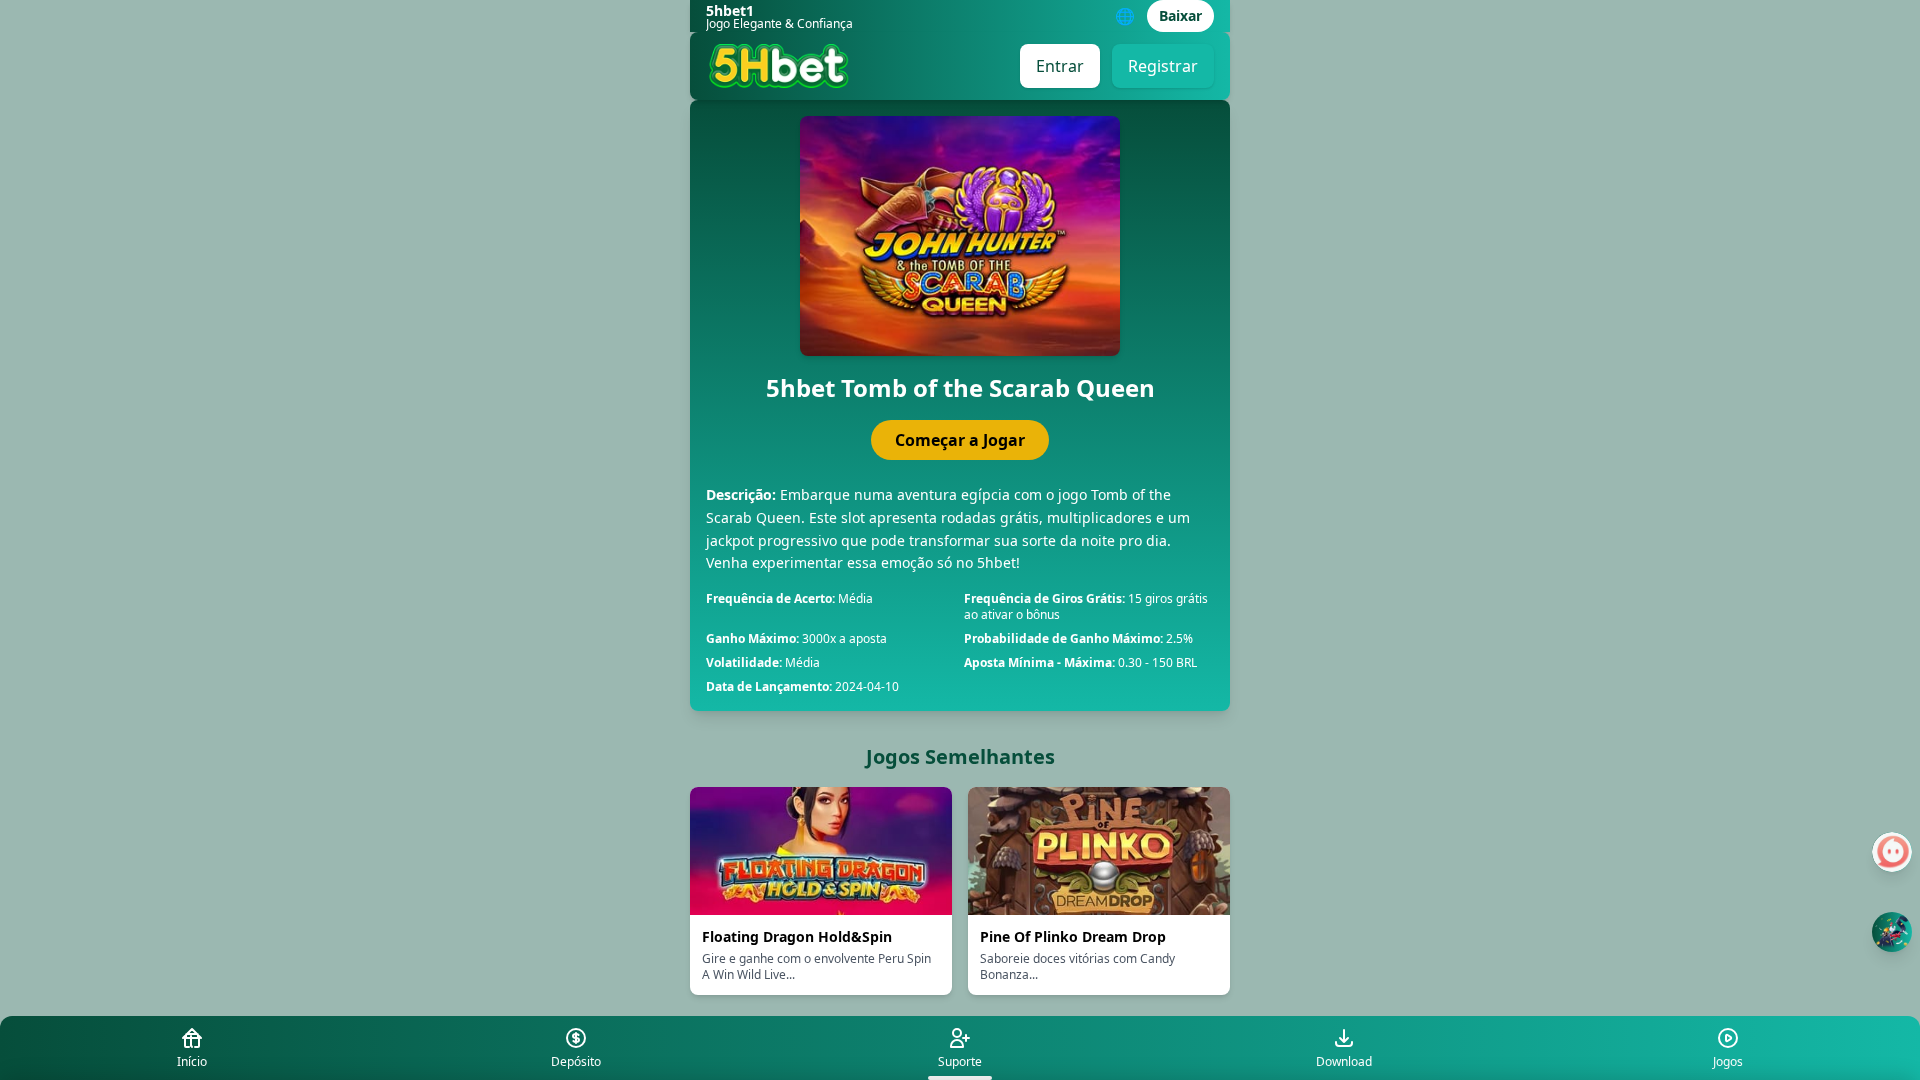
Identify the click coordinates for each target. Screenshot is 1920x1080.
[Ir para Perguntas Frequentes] (1892, 852)
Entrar (1060, 66)
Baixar (1180, 15)
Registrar (1163, 66)
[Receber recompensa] (1892, 932)
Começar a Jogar (960, 440)
